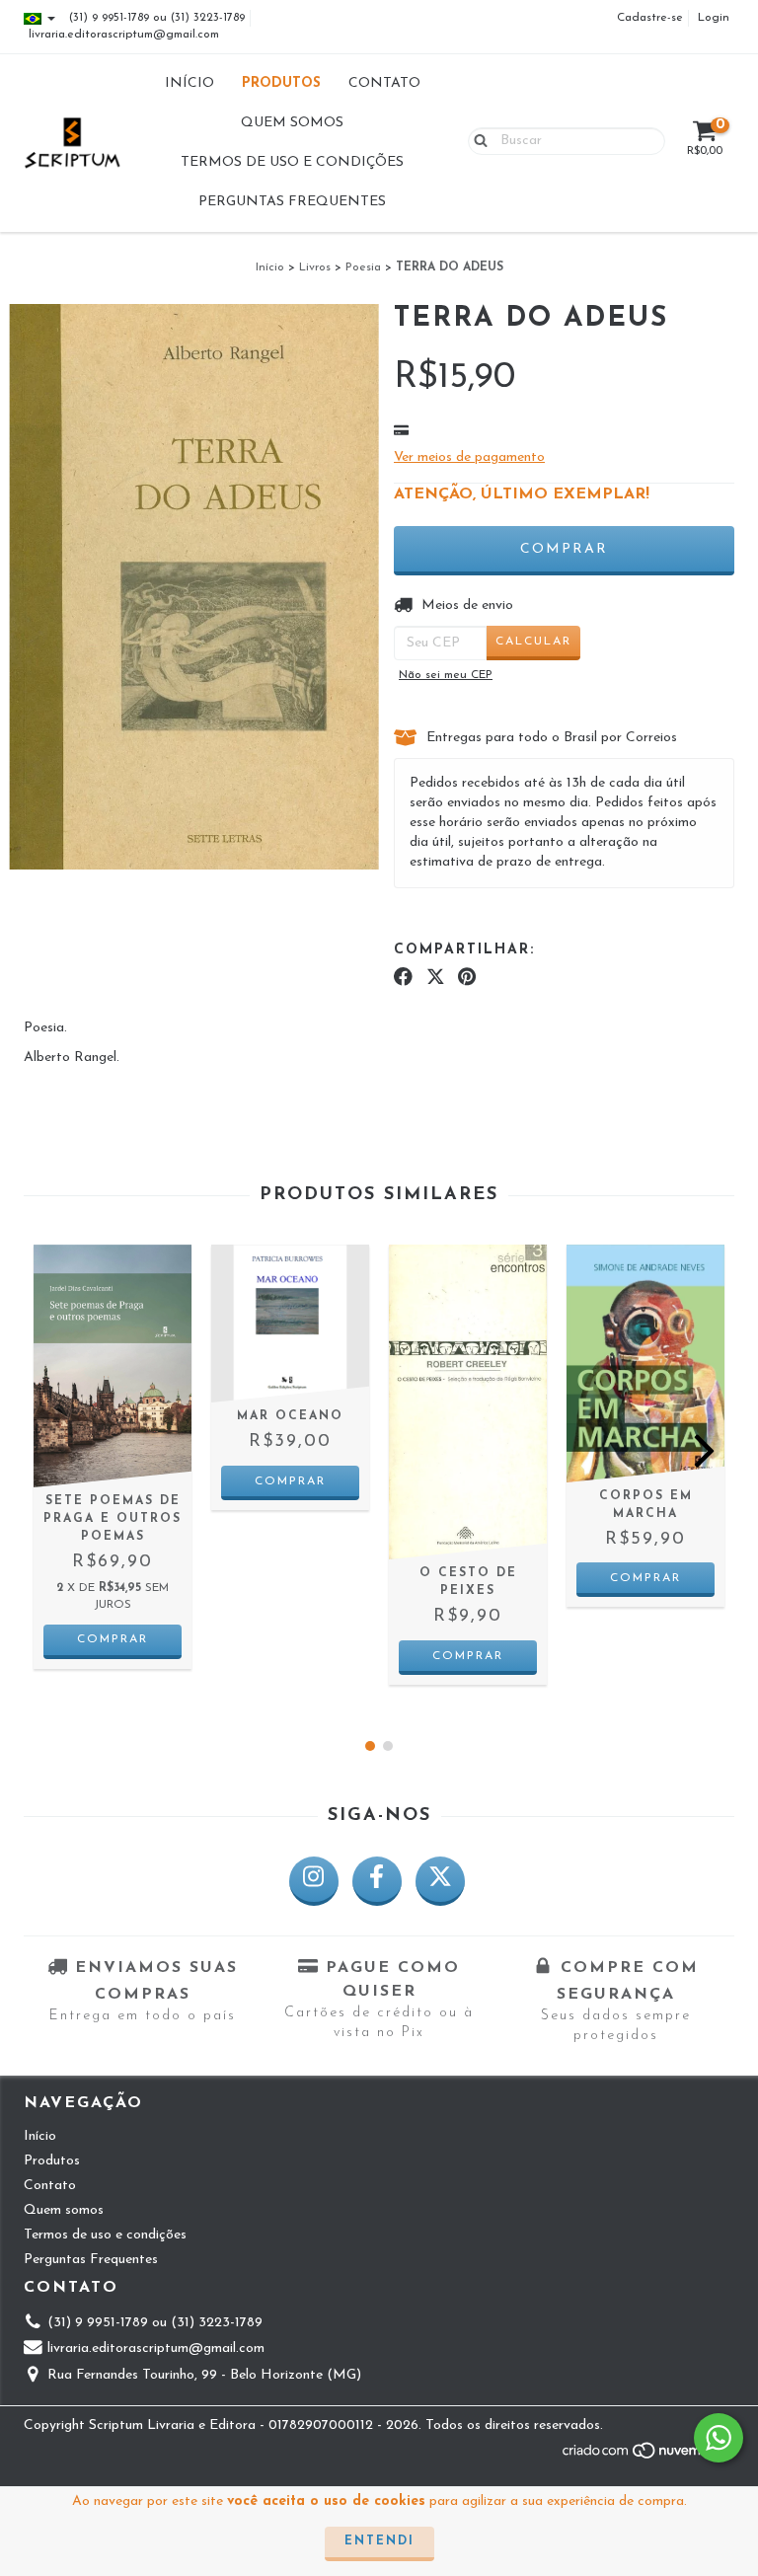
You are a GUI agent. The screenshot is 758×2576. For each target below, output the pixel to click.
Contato (384, 83)
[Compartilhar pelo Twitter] (436, 978)
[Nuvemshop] (648, 2458)
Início (189, 83)
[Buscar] (476, 140)
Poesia (363, 267)
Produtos (281, 83)
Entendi (379, 2541)
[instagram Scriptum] (314, 1881)
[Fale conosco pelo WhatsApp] (719, 2438)
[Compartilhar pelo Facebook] (403, 978)
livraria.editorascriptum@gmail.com (124, 35)
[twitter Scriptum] (440, 1881)
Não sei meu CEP (446, 675)
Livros (315, 267)
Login (714, 18)
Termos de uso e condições (292, 162)
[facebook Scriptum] (377, 1881)
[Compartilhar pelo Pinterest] (467, 978)
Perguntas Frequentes (292, 202)
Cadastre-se (650, 18)
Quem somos (292, 123)
